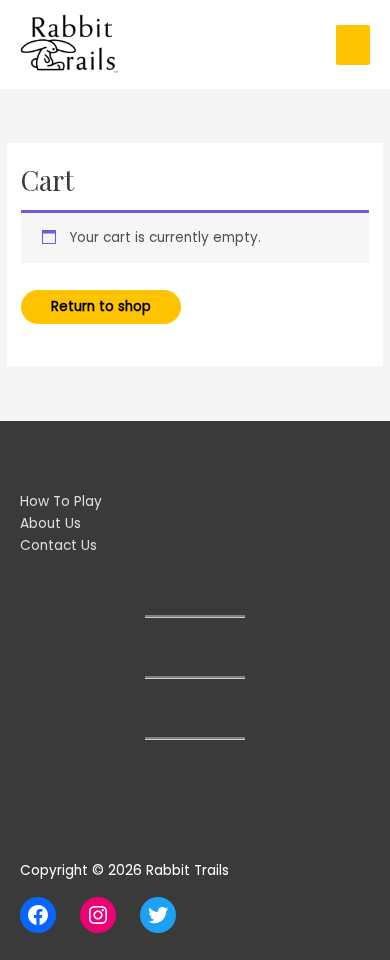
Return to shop (101, 306)
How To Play (61, 501)
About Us (50, 523)
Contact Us (58, 545)
